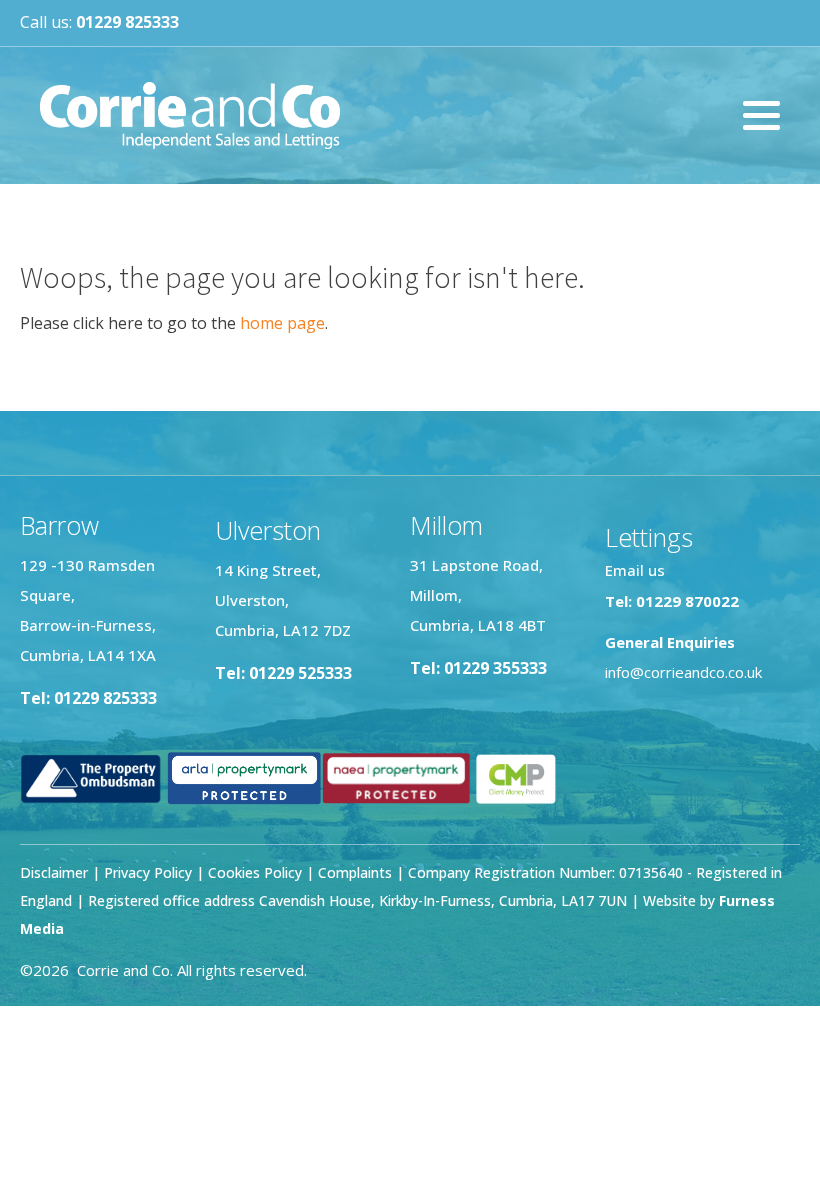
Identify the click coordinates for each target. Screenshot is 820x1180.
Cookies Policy (255, 872)
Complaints (357, 872)
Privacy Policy (148, 872)
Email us (635, 570)
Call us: (99, 22)
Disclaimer (54, 872)
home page (282, 323)
